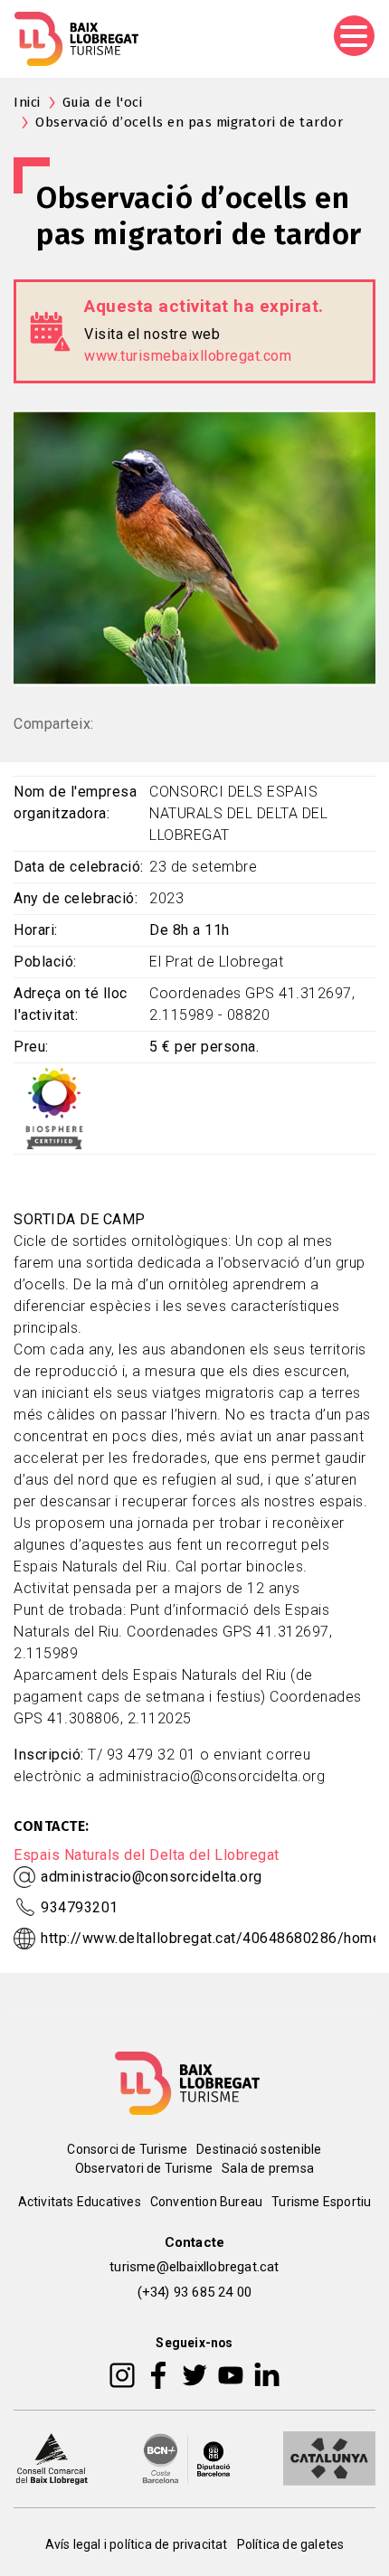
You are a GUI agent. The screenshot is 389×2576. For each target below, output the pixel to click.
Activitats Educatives (80, 2202)
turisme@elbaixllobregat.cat (194, 2267)
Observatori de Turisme (144, 2168)
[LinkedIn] (267, 2374)
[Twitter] (194, 2374)
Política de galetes (291, 2544)
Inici (27, 102)
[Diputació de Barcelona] (186, 2458)
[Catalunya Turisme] (329, 2458)
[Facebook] (159, 2374)
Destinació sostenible (259, 2149)
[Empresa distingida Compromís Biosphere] (54, 1107)
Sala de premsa (268, 2168)
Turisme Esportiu (321, 2202)
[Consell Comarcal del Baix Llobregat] (52, 2458)
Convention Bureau (206, 2202)
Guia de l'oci (103, 102)
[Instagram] (122, 2374)
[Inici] (76, 39)
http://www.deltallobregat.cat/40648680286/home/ (214, 1938)
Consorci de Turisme (127, 2149)
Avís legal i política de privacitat (137, 2544)
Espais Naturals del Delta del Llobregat (147, 1855)
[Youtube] (231, 2374)
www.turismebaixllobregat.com (188, 356)
